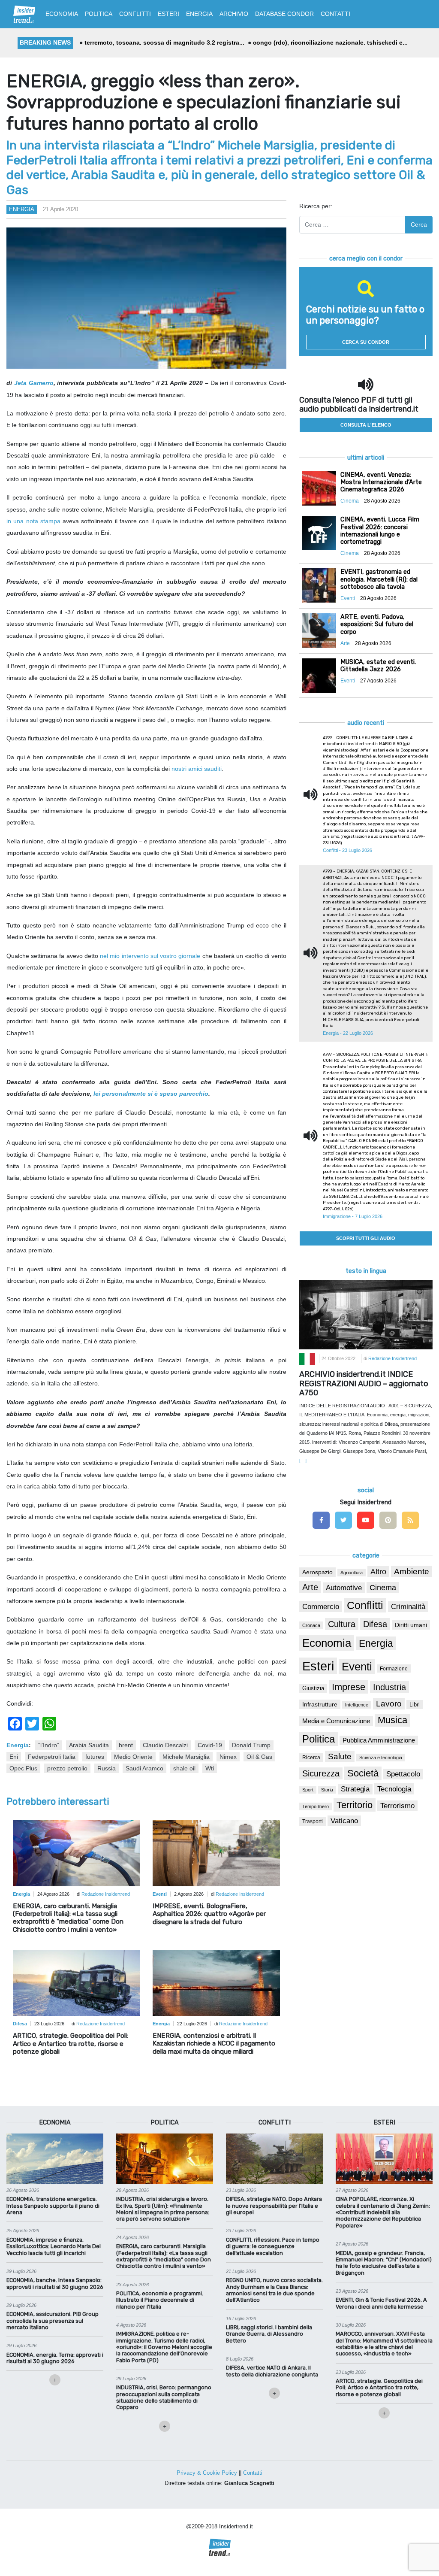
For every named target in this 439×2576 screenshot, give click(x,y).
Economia (327, 1643)
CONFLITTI (135, 14)
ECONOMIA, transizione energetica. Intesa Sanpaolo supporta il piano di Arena (53, 2206)
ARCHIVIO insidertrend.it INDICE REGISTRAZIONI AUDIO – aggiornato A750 (364, 1383)
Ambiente (412, 1571)
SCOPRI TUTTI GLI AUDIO (366, 1238)
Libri (415, 1705)
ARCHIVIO (234, 14)
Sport (308, 1790)
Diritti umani (411, 1625)
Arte (310, 1587)
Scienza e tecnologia (381, 1758)
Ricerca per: (316, 206)
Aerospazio (317, 1572)
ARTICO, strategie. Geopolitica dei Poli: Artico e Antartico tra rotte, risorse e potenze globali (71, 2043)
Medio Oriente (133, 1757)
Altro (378, 1572)
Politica (319, 1739)
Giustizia (313, 1688)
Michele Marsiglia (186, 1757)
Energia (22, 209)
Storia (327, 1790)
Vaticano (344, 1821)
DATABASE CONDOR (284, 14)
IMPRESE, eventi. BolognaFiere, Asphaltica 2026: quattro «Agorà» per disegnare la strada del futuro (209, 1914)
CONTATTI (335, 14)
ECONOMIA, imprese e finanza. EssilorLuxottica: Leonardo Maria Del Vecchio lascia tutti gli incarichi (54, 2246)
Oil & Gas (259, 1757)
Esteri (318, 1666)
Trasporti (313, 1821)
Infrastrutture (320, 1704)
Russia (107, 1768)
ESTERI (168, 14)
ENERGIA (199, 14)
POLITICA (99, 14)
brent (126, 1745)
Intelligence (357, 1705)
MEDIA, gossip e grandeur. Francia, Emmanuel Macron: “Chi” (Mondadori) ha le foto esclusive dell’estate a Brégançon (384, 2263)
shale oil (184, 1768)
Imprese (349, 1687)
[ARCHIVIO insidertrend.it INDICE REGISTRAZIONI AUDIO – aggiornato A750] (366, 1314)
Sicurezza (321, 1773)
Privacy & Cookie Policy (207, 2473)
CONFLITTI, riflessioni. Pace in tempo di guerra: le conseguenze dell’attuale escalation (273, 2246)
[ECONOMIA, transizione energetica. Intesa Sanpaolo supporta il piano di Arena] (55, 2158)
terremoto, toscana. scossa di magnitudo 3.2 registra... (127, 42)
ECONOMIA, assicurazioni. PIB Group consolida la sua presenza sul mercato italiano (53, 2321)
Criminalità (408, 1607)
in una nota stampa (33, 521)
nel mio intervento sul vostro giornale (151, 956)
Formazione (394, 1668)
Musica (392, 1720)
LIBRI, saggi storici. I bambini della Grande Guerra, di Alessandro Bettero (269, 2334)
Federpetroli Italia (52, 1757)
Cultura (342, 1624)
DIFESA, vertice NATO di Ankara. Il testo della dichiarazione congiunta (272, 2371)
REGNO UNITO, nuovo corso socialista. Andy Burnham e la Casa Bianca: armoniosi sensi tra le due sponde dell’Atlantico (274, 2290)
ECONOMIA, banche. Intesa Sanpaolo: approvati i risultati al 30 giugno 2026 (55, 2283)
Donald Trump (251, 1745)
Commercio (321, 1607)
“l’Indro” (49, 1745)
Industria (389, 1687)
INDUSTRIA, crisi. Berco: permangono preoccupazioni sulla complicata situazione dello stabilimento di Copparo (164, 2397)
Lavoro (389, 1704)
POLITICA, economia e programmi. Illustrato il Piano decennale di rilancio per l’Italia (160, 2300)
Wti (210, 1768)
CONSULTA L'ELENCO (366, 425)
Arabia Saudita (89, 1745)
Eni (14, 1757)
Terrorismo (397, 1806)
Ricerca (311, 1758)
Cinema (383, 1588)
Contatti (253, 2473)
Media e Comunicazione (336, 1721)
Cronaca (311, 1625)
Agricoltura (352, 1573)
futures (95, 1757)
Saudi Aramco (144, 1768)
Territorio (355, 1805)
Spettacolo (403, 1774)
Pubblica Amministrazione (379, 1740)
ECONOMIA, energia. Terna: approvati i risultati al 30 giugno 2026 (55, 2358)
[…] (303, 1461)
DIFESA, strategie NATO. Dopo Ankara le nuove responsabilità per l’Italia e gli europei (274, 2206)
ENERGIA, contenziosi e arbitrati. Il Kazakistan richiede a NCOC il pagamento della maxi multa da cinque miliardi (214, 2043)
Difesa (375, 1624)
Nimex (228, 1757)
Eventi (357, 1667)
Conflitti (365, 1605)
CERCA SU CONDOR (366, 342)
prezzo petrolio (67, 1768)
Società (363, 1773)
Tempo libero (316, 1806)
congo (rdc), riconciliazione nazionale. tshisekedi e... (293, 42)
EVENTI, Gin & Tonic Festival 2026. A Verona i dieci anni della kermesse (381, 2303)
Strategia (355, 1789)
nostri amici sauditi (197, 769)
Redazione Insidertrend (106, 1894)
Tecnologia (394, 1789)
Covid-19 (210, 1745)
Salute (340, 1756)
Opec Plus (23, 1768)
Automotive (344, 1588)
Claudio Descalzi (165, 1745)
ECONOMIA (62, 14)
